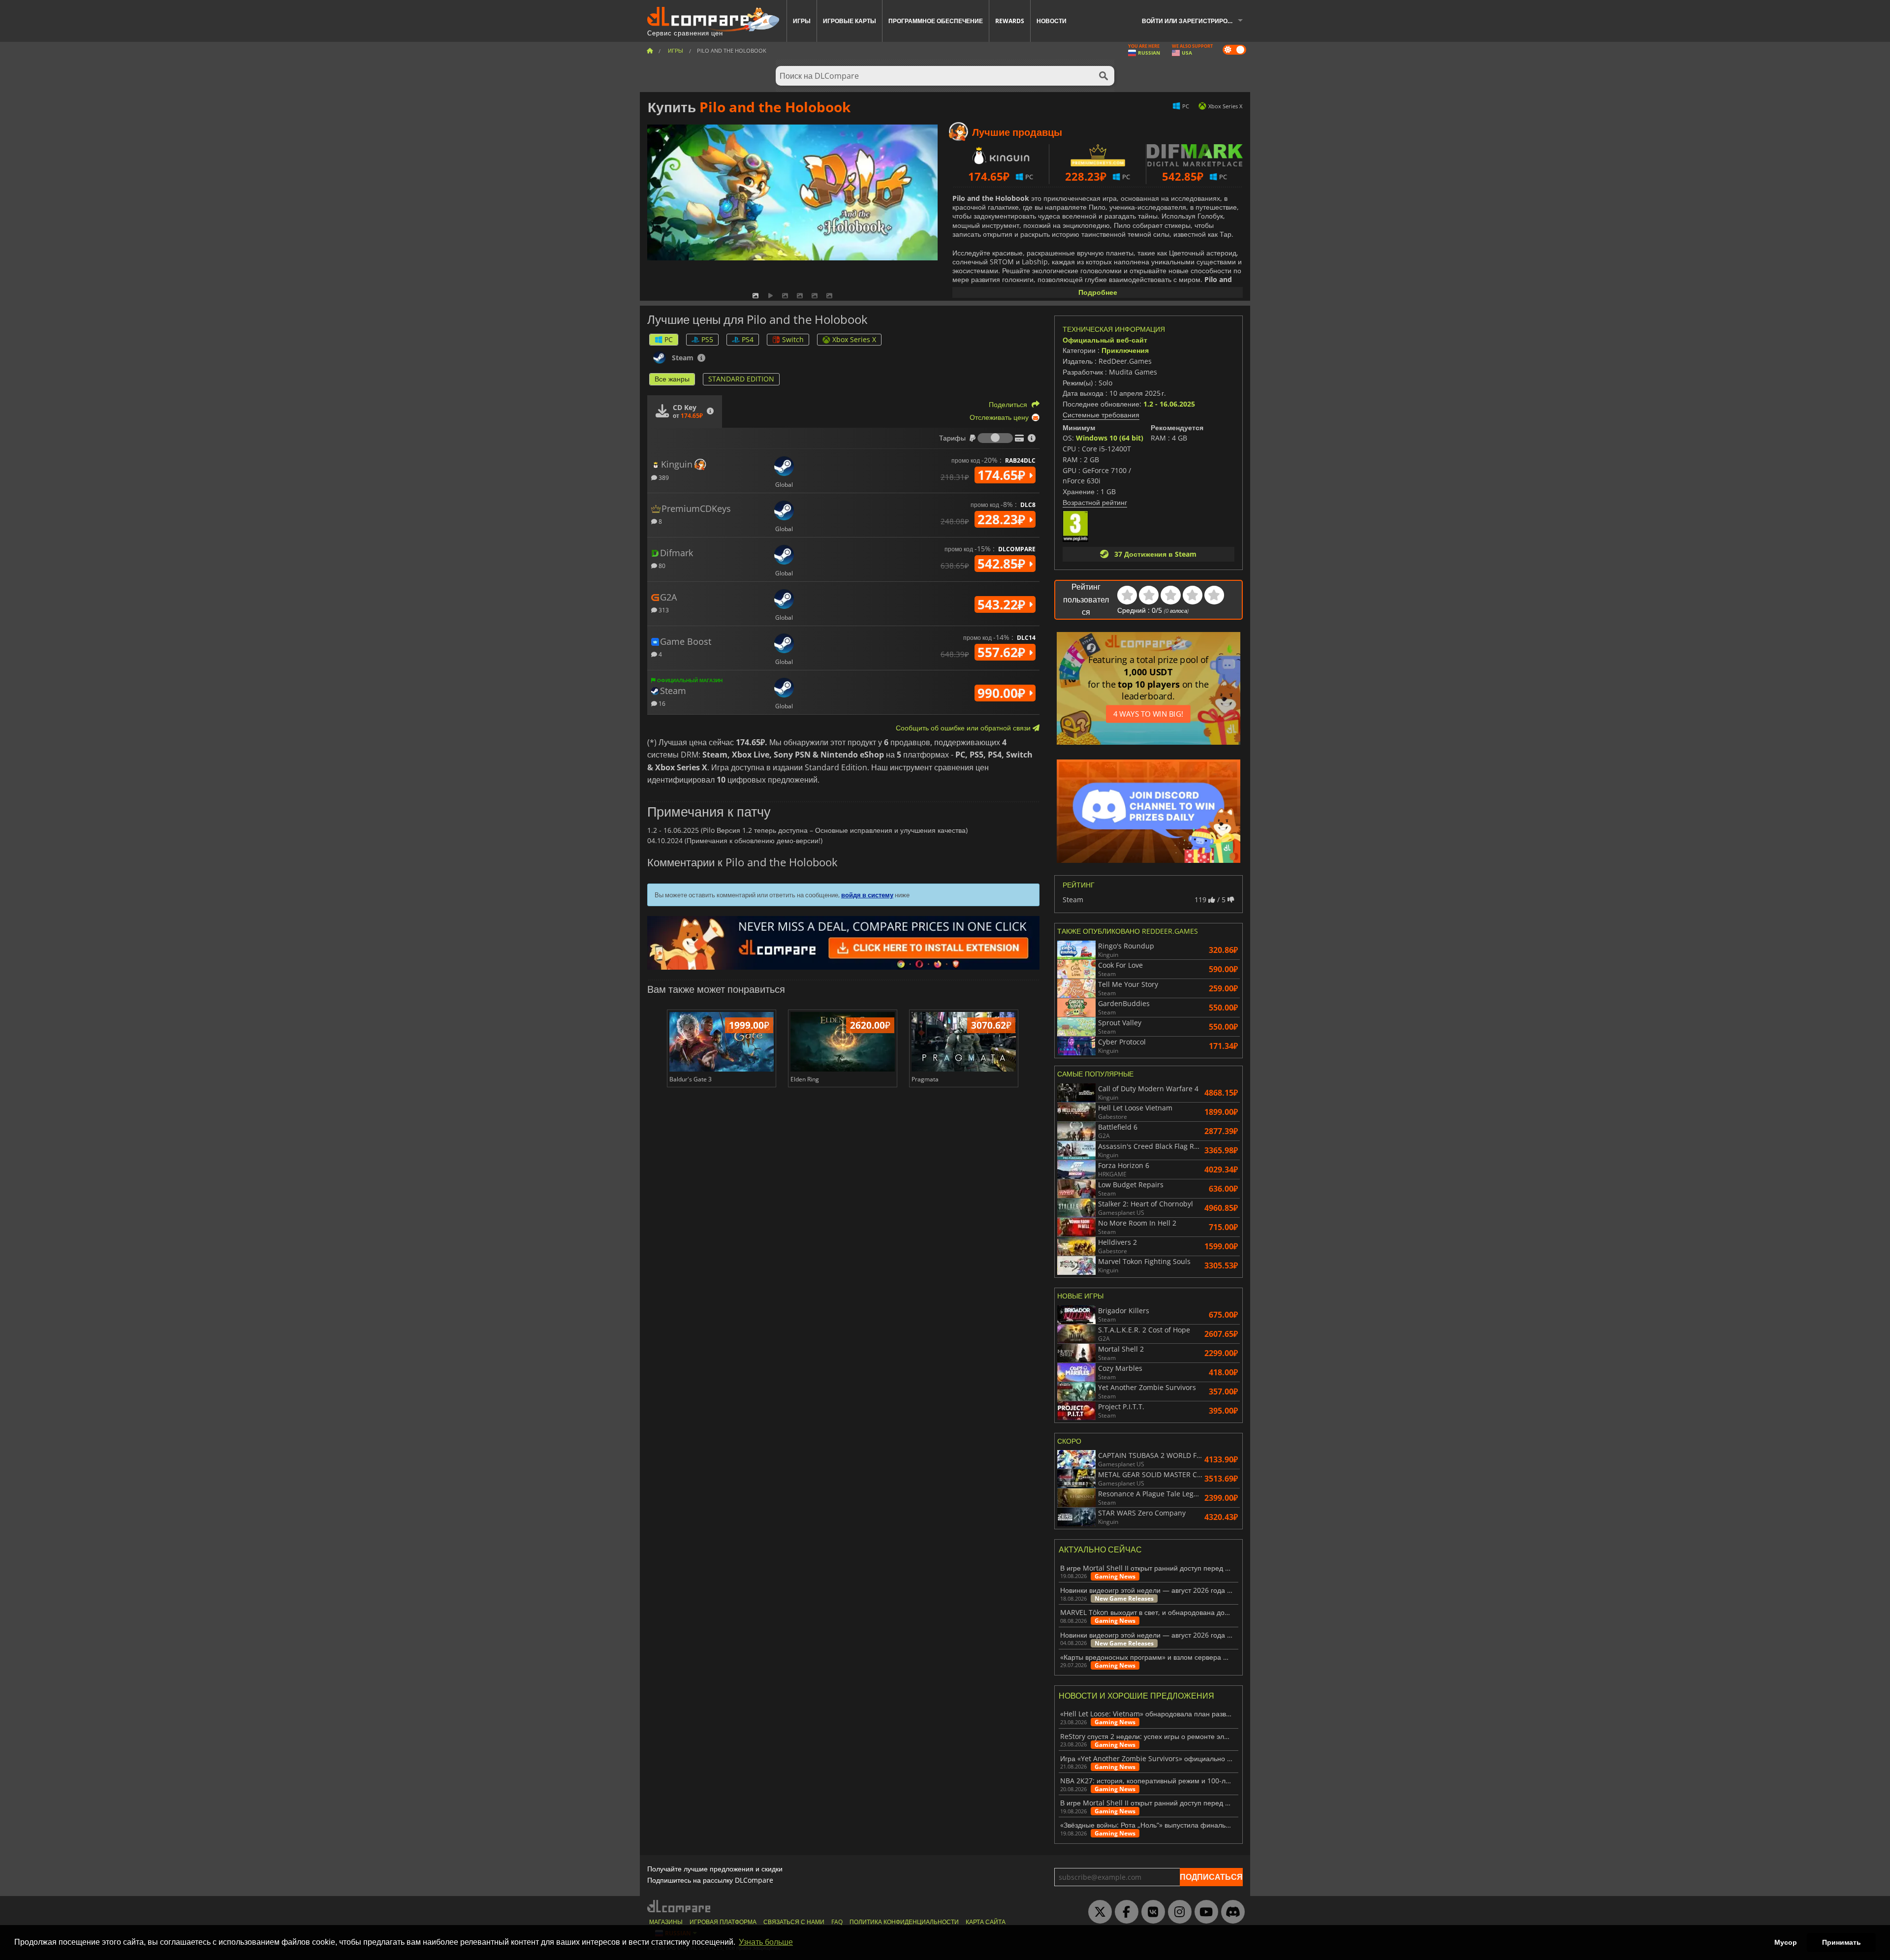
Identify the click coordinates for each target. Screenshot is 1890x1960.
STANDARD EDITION (741, 379)
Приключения (1125, 350)
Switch (793, 339)
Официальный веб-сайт (1105, 340)
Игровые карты (850, 21)
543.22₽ (1003, 604)
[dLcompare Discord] (1230, 1912)
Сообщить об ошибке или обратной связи (964, 728)
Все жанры (672, 379)
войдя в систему (867, 895)
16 (661, 703)
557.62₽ (1003, 652)
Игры (802, 21)
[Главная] (650, 50)
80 (661, 565)
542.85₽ (1003, 564)
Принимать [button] (1842, 1942)
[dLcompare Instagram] (1177, 1912)
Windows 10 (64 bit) (1110, 438)
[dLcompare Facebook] (1124, 1912)
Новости (1052, 21)
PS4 (748, 339)
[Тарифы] (995, 438)
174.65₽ (1003, 475)
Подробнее (1098, 292)
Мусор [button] (1786, 1942)
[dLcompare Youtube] (1204, 1912)
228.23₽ (1003, 519)
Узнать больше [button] (766, 1942)
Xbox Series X (854, 339)
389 (663, 477)
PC (669, 339)
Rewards (1010, 21)
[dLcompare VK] (1151, 1912)
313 (663, 610)
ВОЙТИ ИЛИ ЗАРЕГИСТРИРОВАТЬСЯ (1196, 21)
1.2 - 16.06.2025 (1169, 404)
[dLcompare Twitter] (1098, 1912)
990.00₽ (1003, 693)
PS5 (707, 339)
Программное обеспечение (936, 21)
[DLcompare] (679, 1906)
